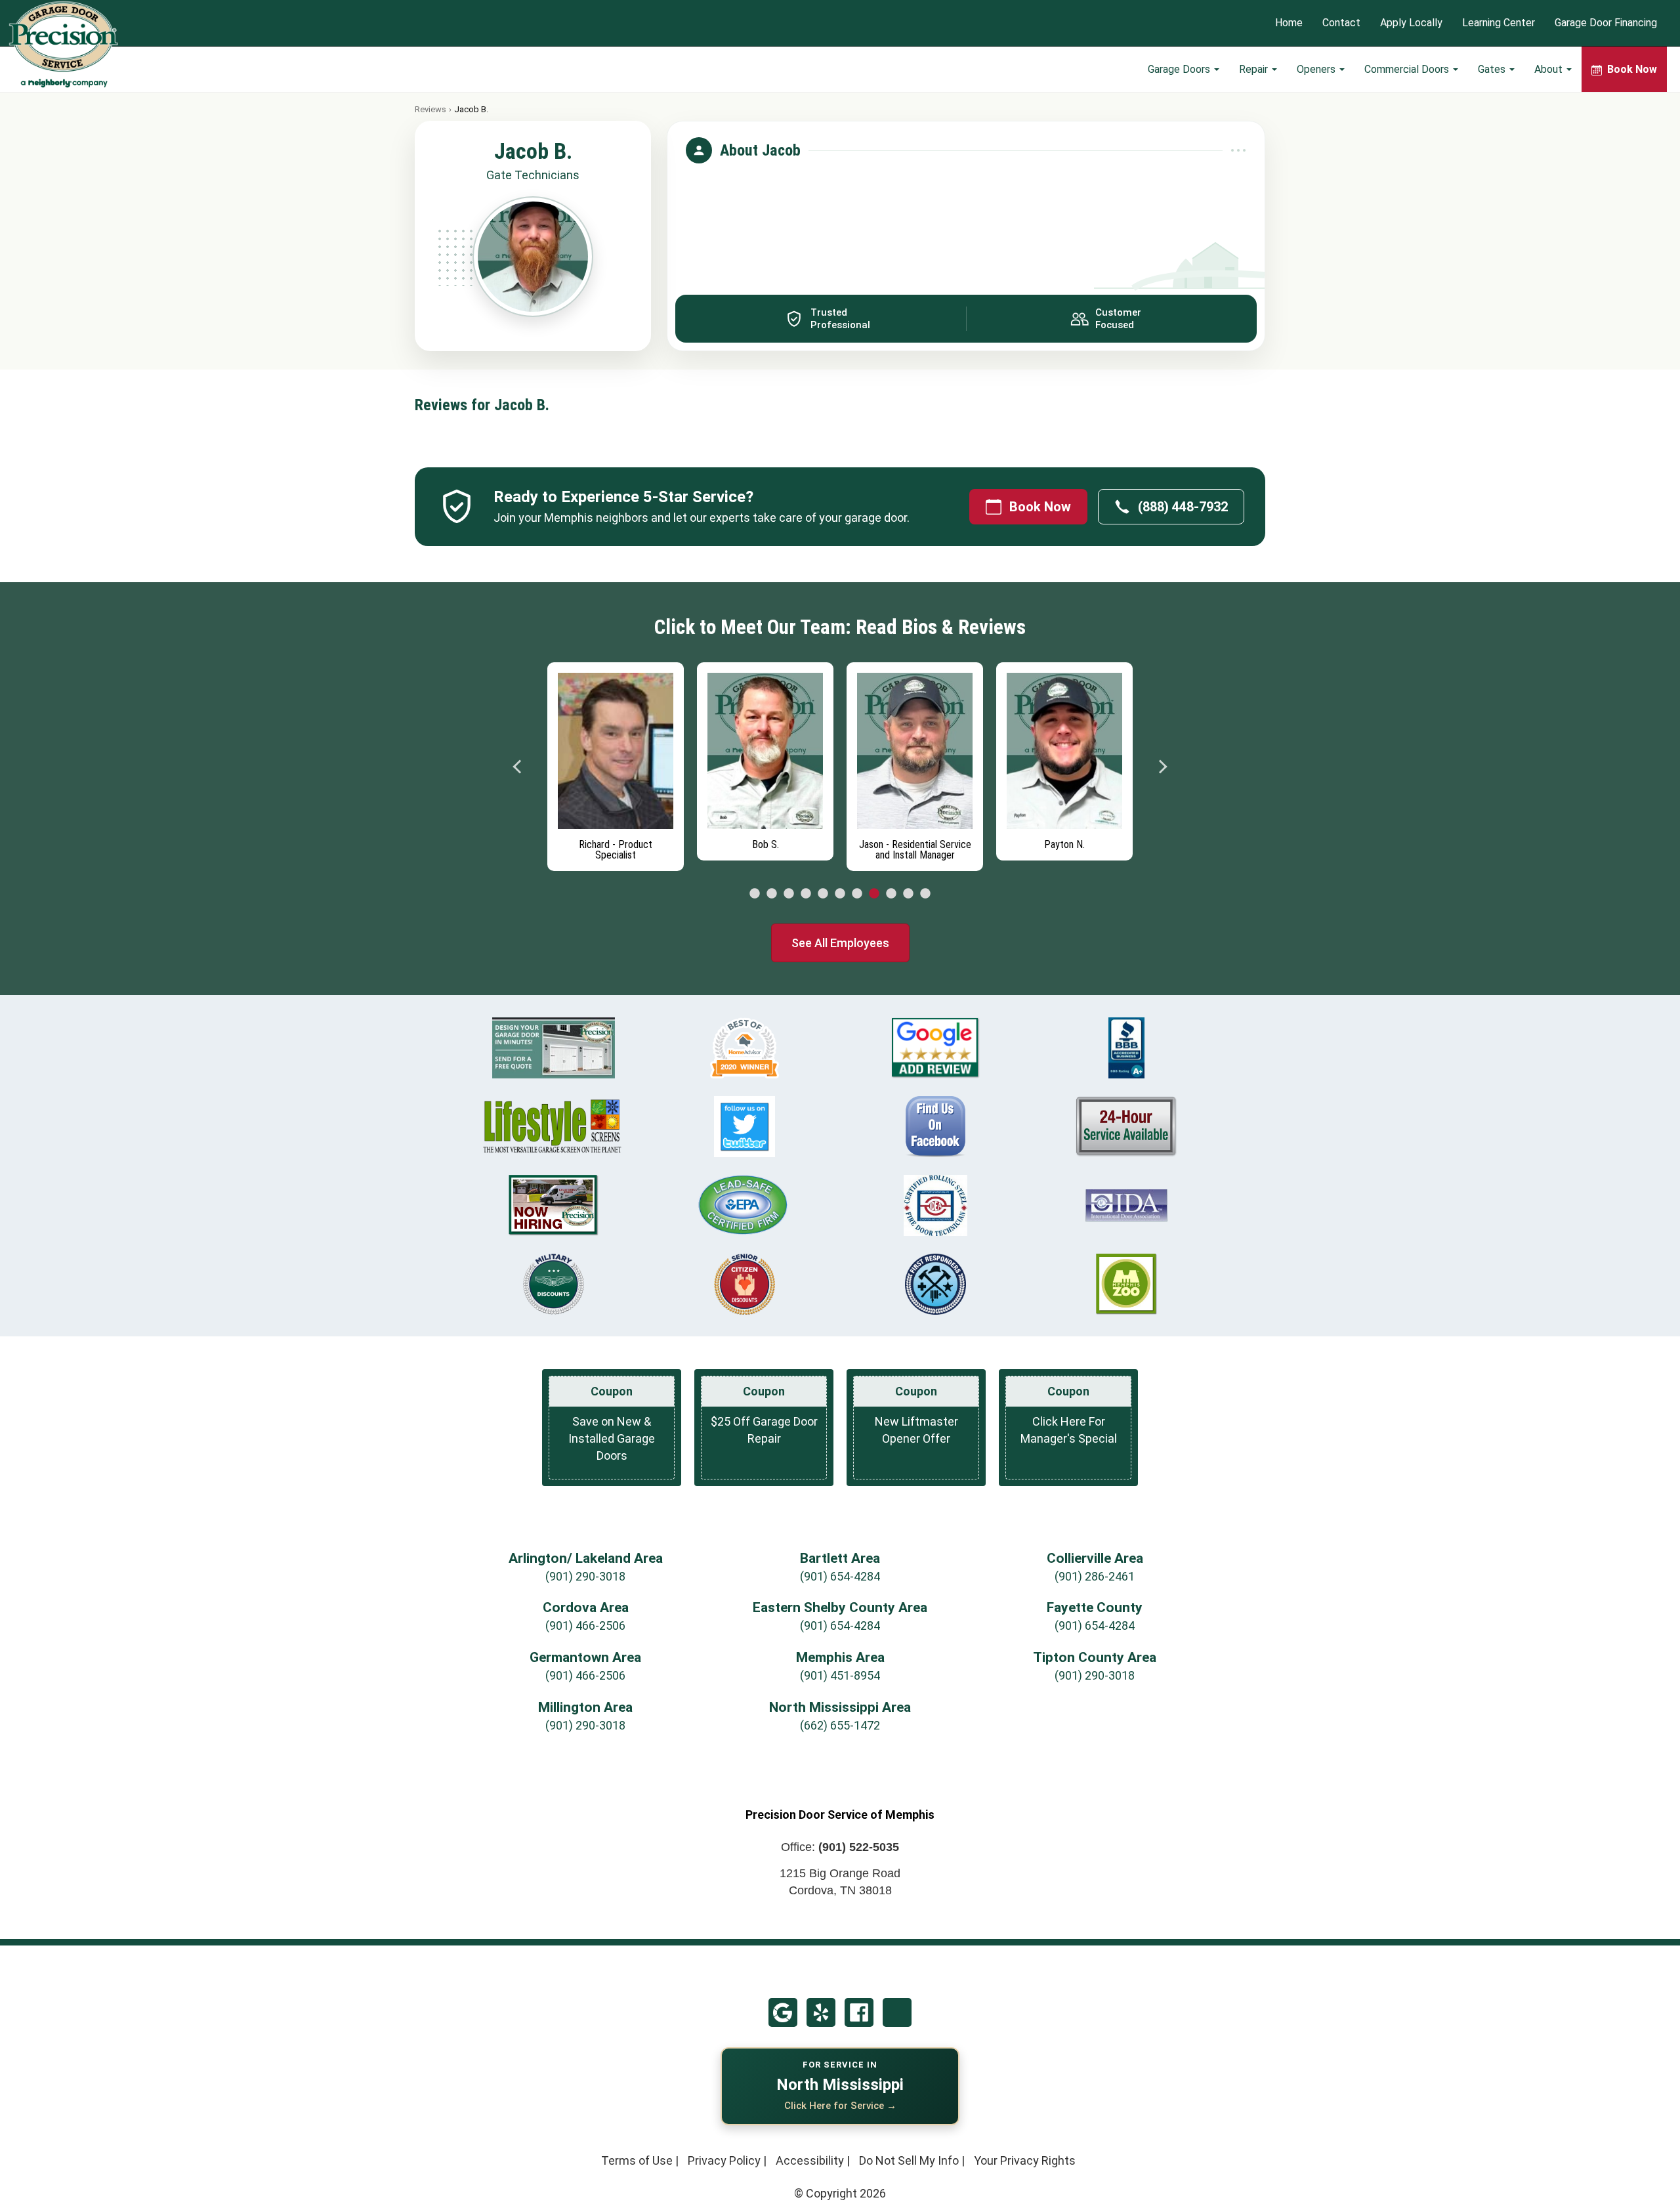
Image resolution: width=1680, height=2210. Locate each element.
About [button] (1550, 69)
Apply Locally (1411, 23)
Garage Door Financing (1606, 23)
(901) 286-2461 (1095, 1576)
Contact (1341, 23)
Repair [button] (1255, 69)
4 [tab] (806, 894)
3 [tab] (789, 894)
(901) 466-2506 (585, 1626)
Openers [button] (1317, 69)
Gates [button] (1493, 69)
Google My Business (783, 2012)
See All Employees (840, 943)
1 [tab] (755, 894)
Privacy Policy (724, 2160)
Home (1289, 23)
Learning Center (1499, 23)
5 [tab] (823, 894)
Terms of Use (637, 2160)
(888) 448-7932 (1183, 507)
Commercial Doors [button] (1408, 69)
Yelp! (821, 2012)
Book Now (1040, 507)
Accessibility (810, 2160)
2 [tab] (772, 894)
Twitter (897, 2012)
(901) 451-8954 (840, 1675)
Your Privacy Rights (1025, 2160)
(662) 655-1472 (840, 1725)
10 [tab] (908, 894)
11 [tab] (925, 894)
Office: (840, 1847)
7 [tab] (857, 894)
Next (1162, 767)
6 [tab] (840, 894)
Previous (518, 767)
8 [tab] (874, 894)
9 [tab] (891, 894)
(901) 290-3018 (585, 1576)
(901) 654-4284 (840, 1576)
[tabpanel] (616, 763)
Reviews (430, 109)
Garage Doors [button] (1180, 69)
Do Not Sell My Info (909, 2160)
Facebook (859, 2012)
